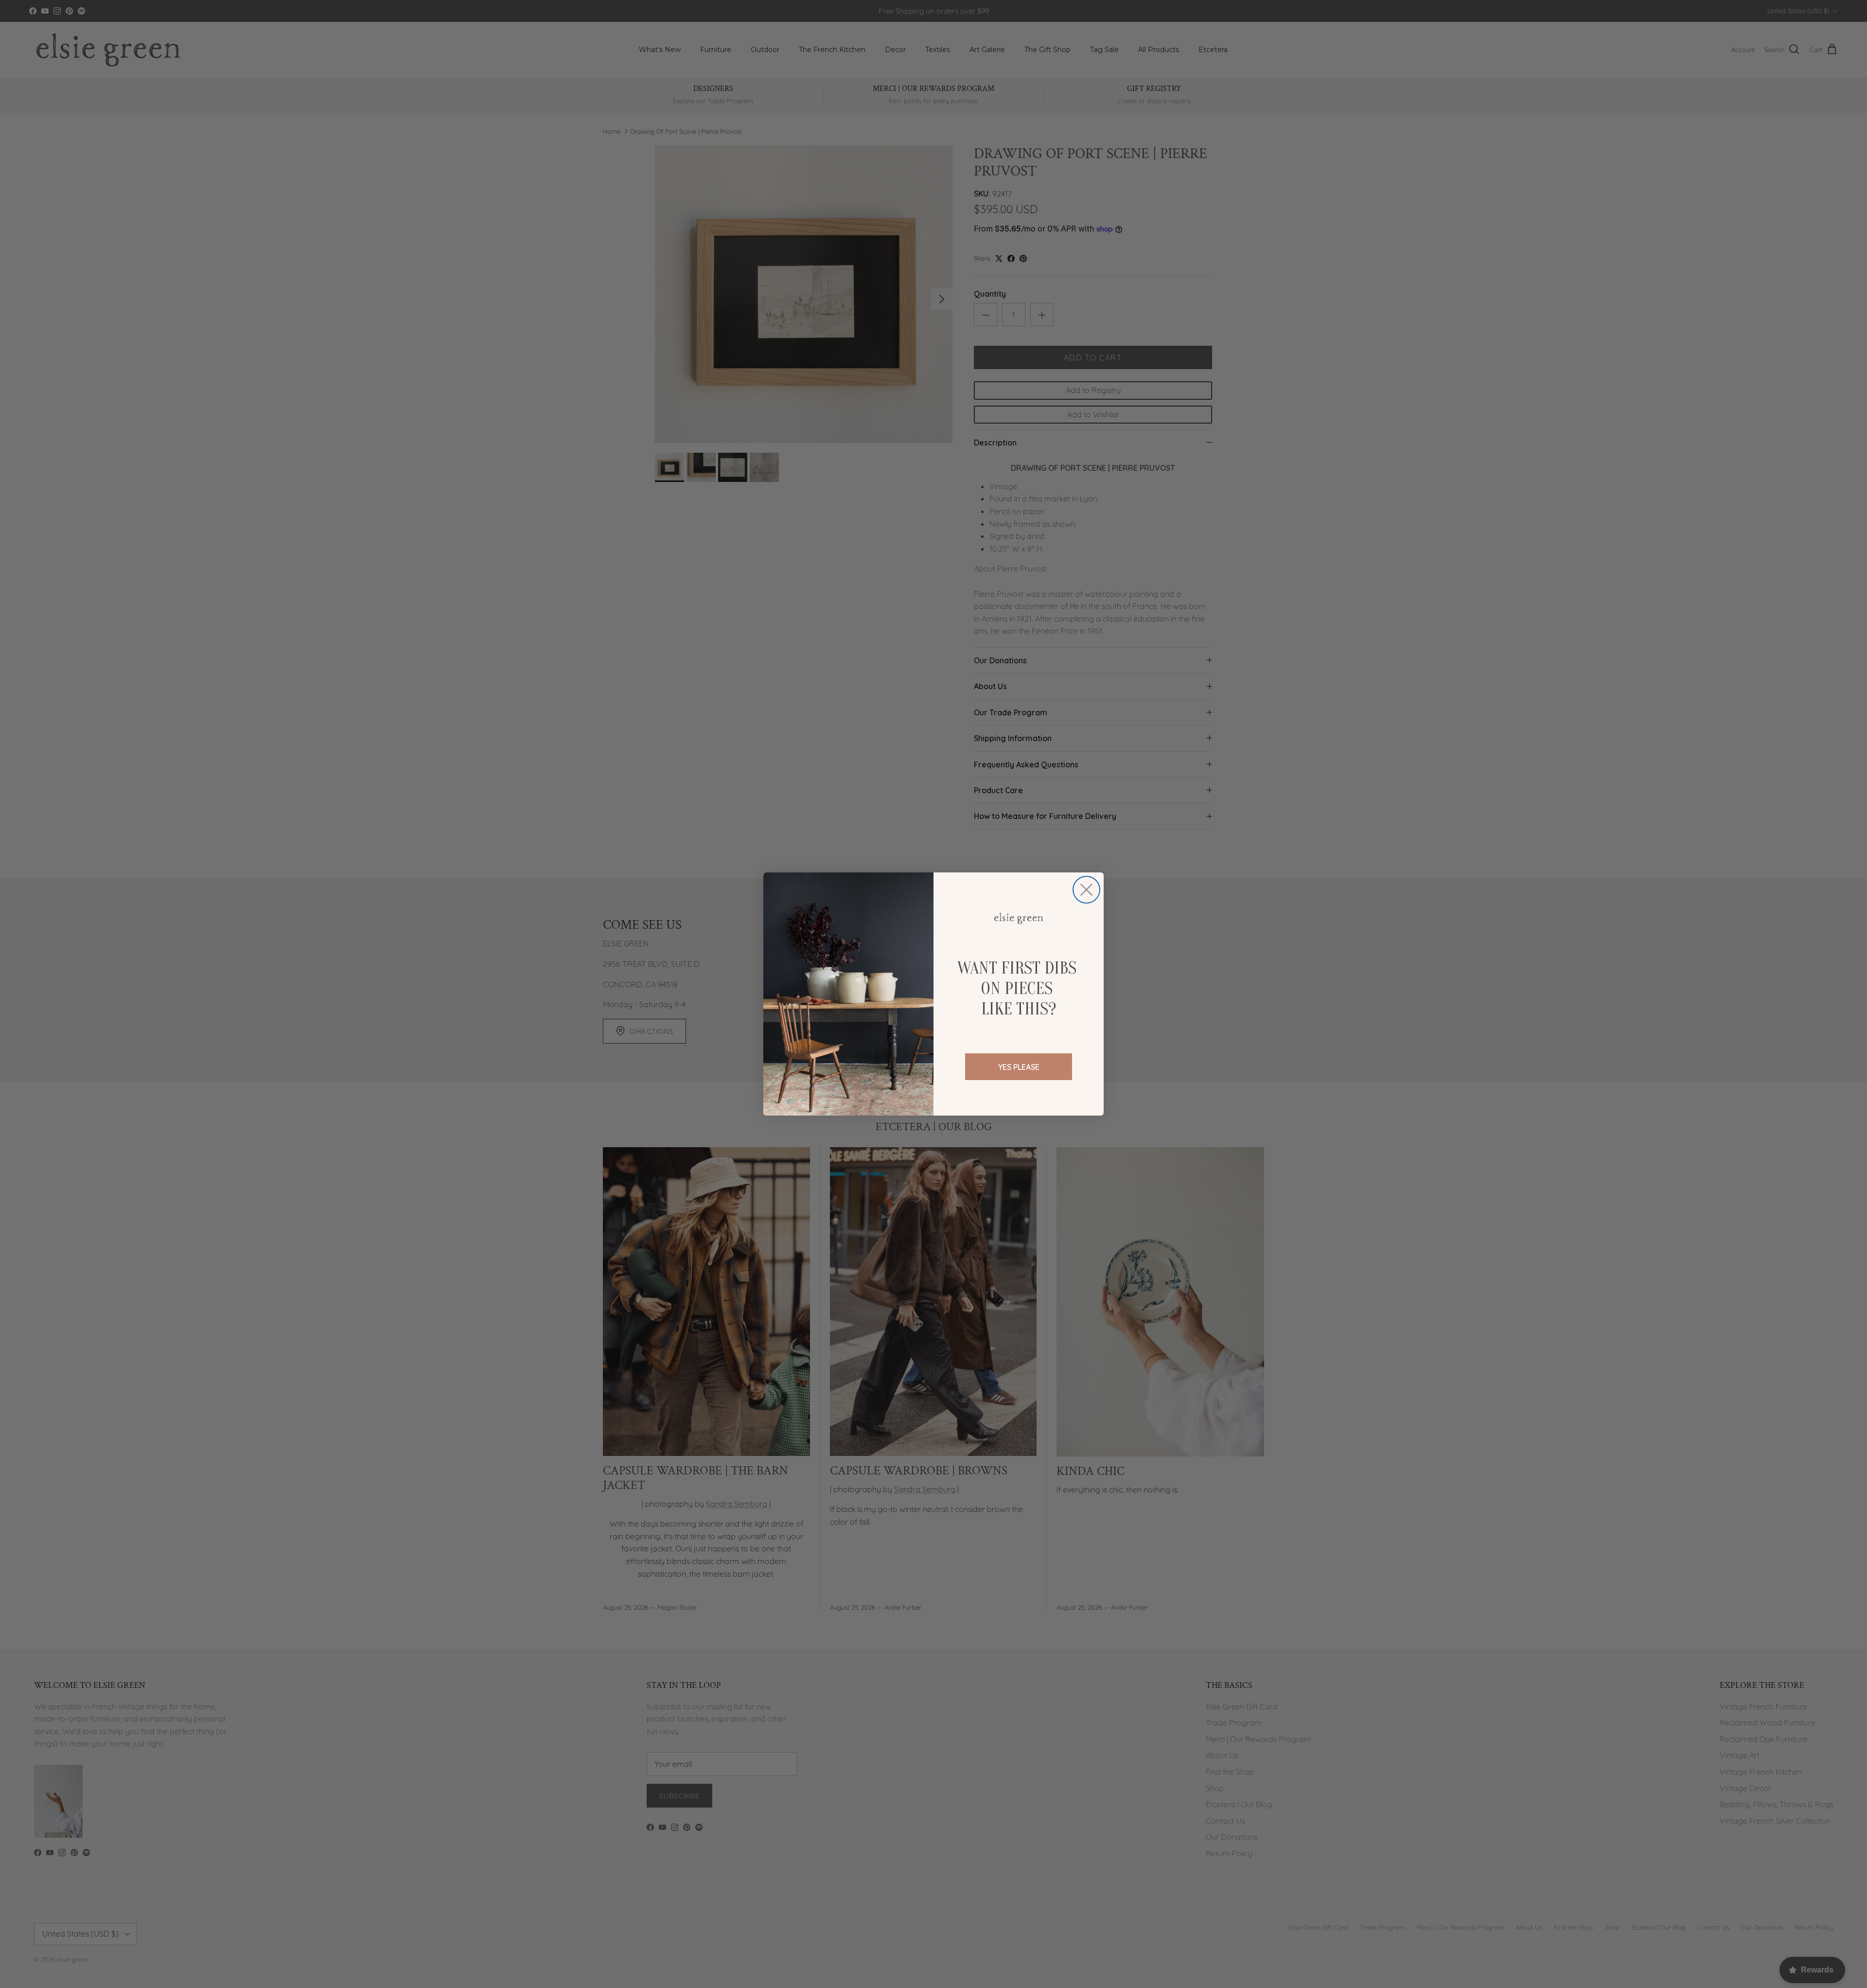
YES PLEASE (1019, 1067)
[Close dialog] (1086, 890)
